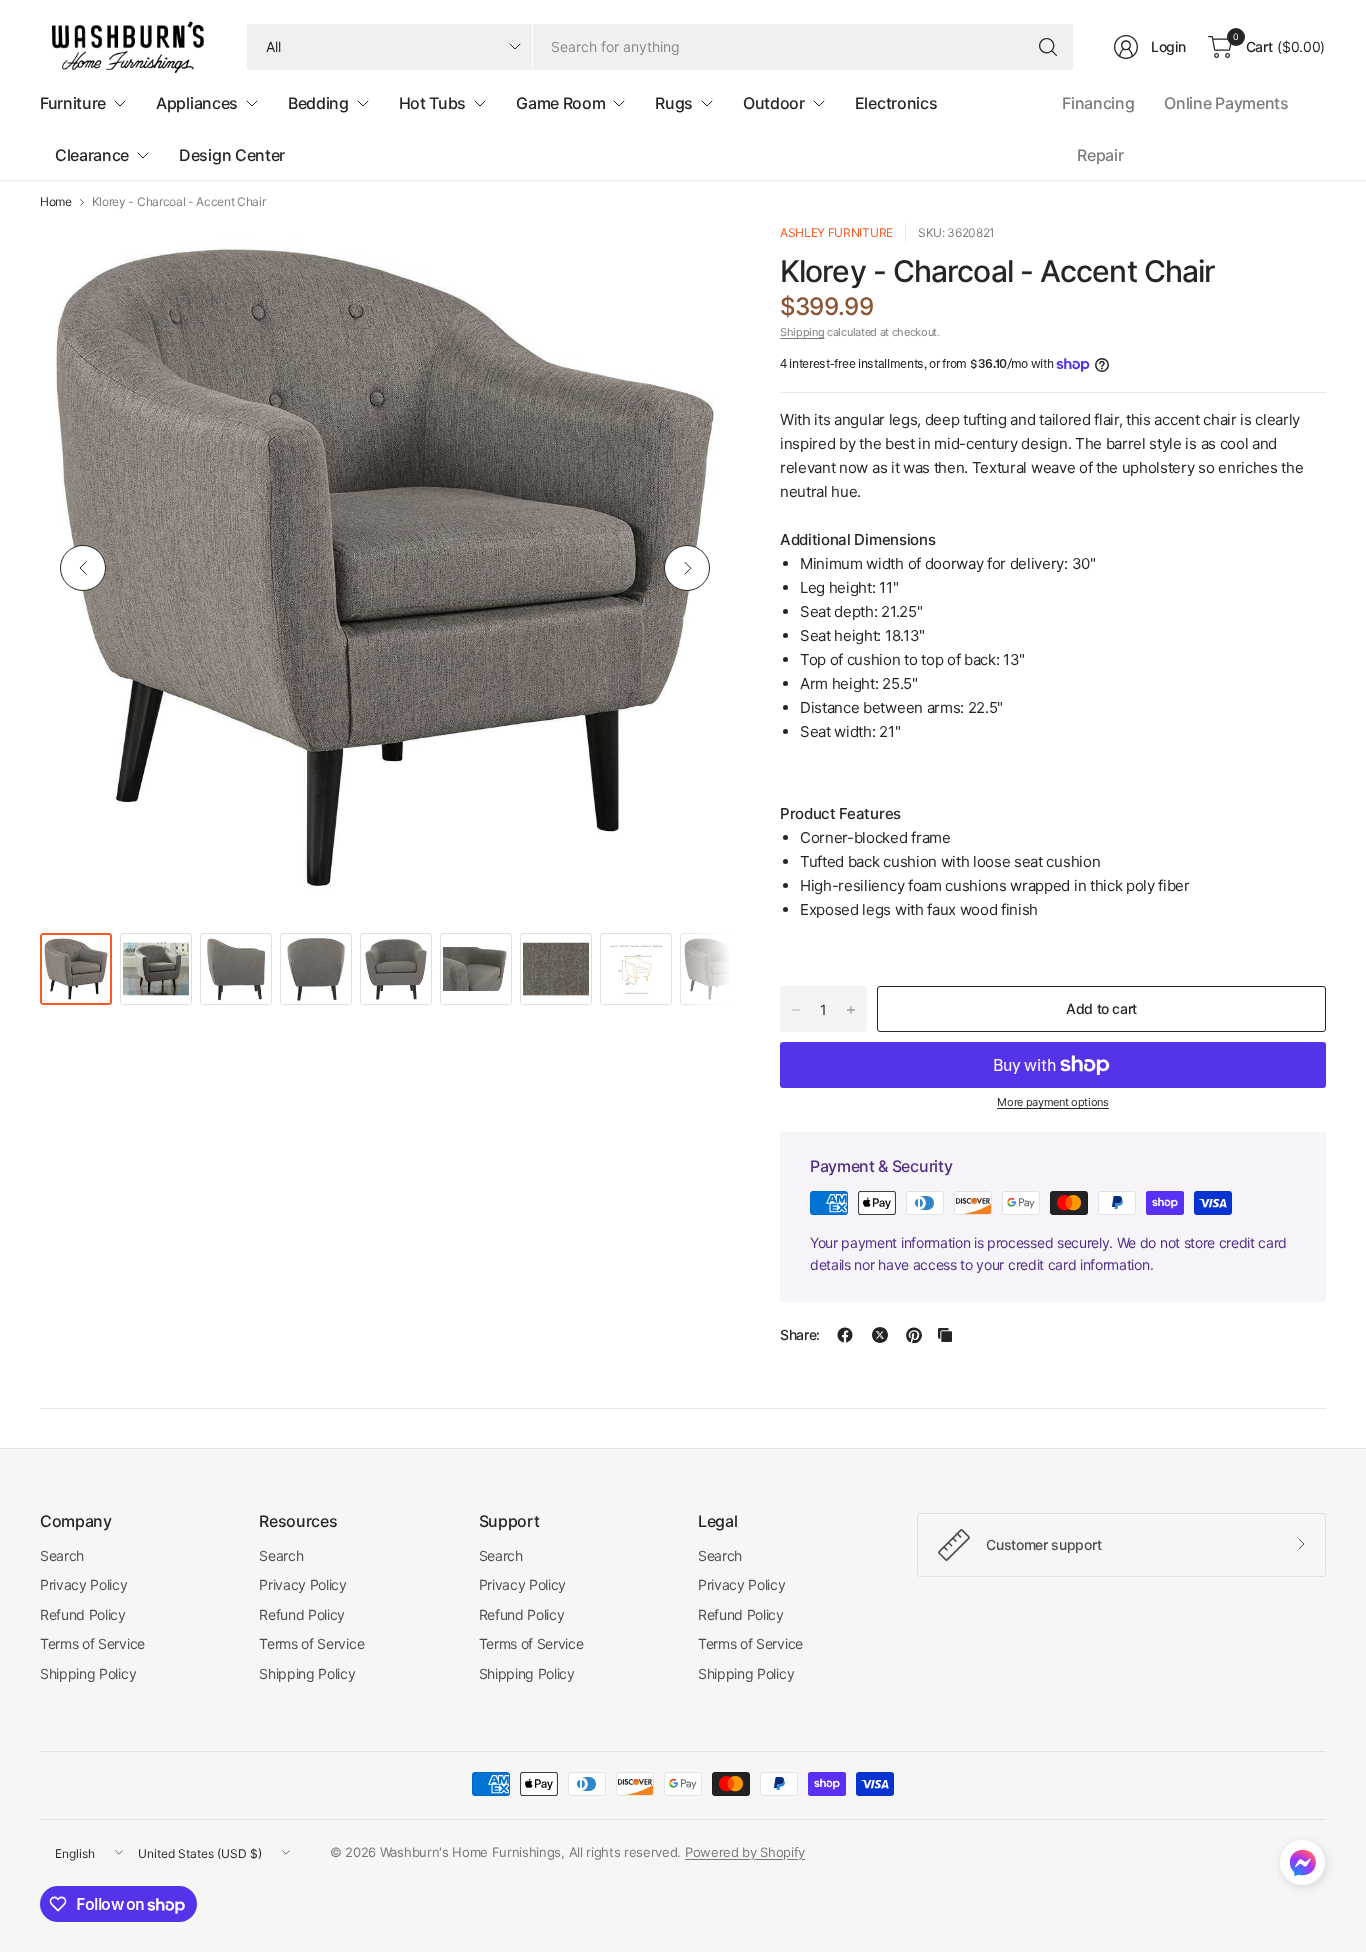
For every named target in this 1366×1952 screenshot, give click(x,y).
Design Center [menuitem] (232, 155)
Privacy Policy (84, 1584)
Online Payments (1226, 103)
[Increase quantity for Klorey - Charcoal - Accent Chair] (851, 1010)
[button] (1302, 1867)
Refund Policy (83, 1614)
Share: (800, 1335)
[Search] (1048, 47)
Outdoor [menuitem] (774, 103)
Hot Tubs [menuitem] (432, 103)
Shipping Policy (88, 1673)
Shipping (802, 332)
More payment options (1053, 1102)
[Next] (687, 568)
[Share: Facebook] (845, 1335)
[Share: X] (880, 1335)
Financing (1098, 103)
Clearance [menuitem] (92, 155)
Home (56, 202)
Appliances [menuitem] (197, 103)
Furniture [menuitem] (73, 103)
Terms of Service (92, 1643)
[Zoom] (692, 261)
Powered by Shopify (745, 1852)
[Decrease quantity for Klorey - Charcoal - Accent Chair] (796, 1010)
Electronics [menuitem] (896, 103)
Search (62, 1555)
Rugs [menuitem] (674, 103)
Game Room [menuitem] (560, 103)
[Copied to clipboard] (945, 1335)
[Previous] (83, 568)
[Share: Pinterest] (914, 1335)
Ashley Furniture (836, 232)
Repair (1100, 155)
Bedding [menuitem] (318, 103)
